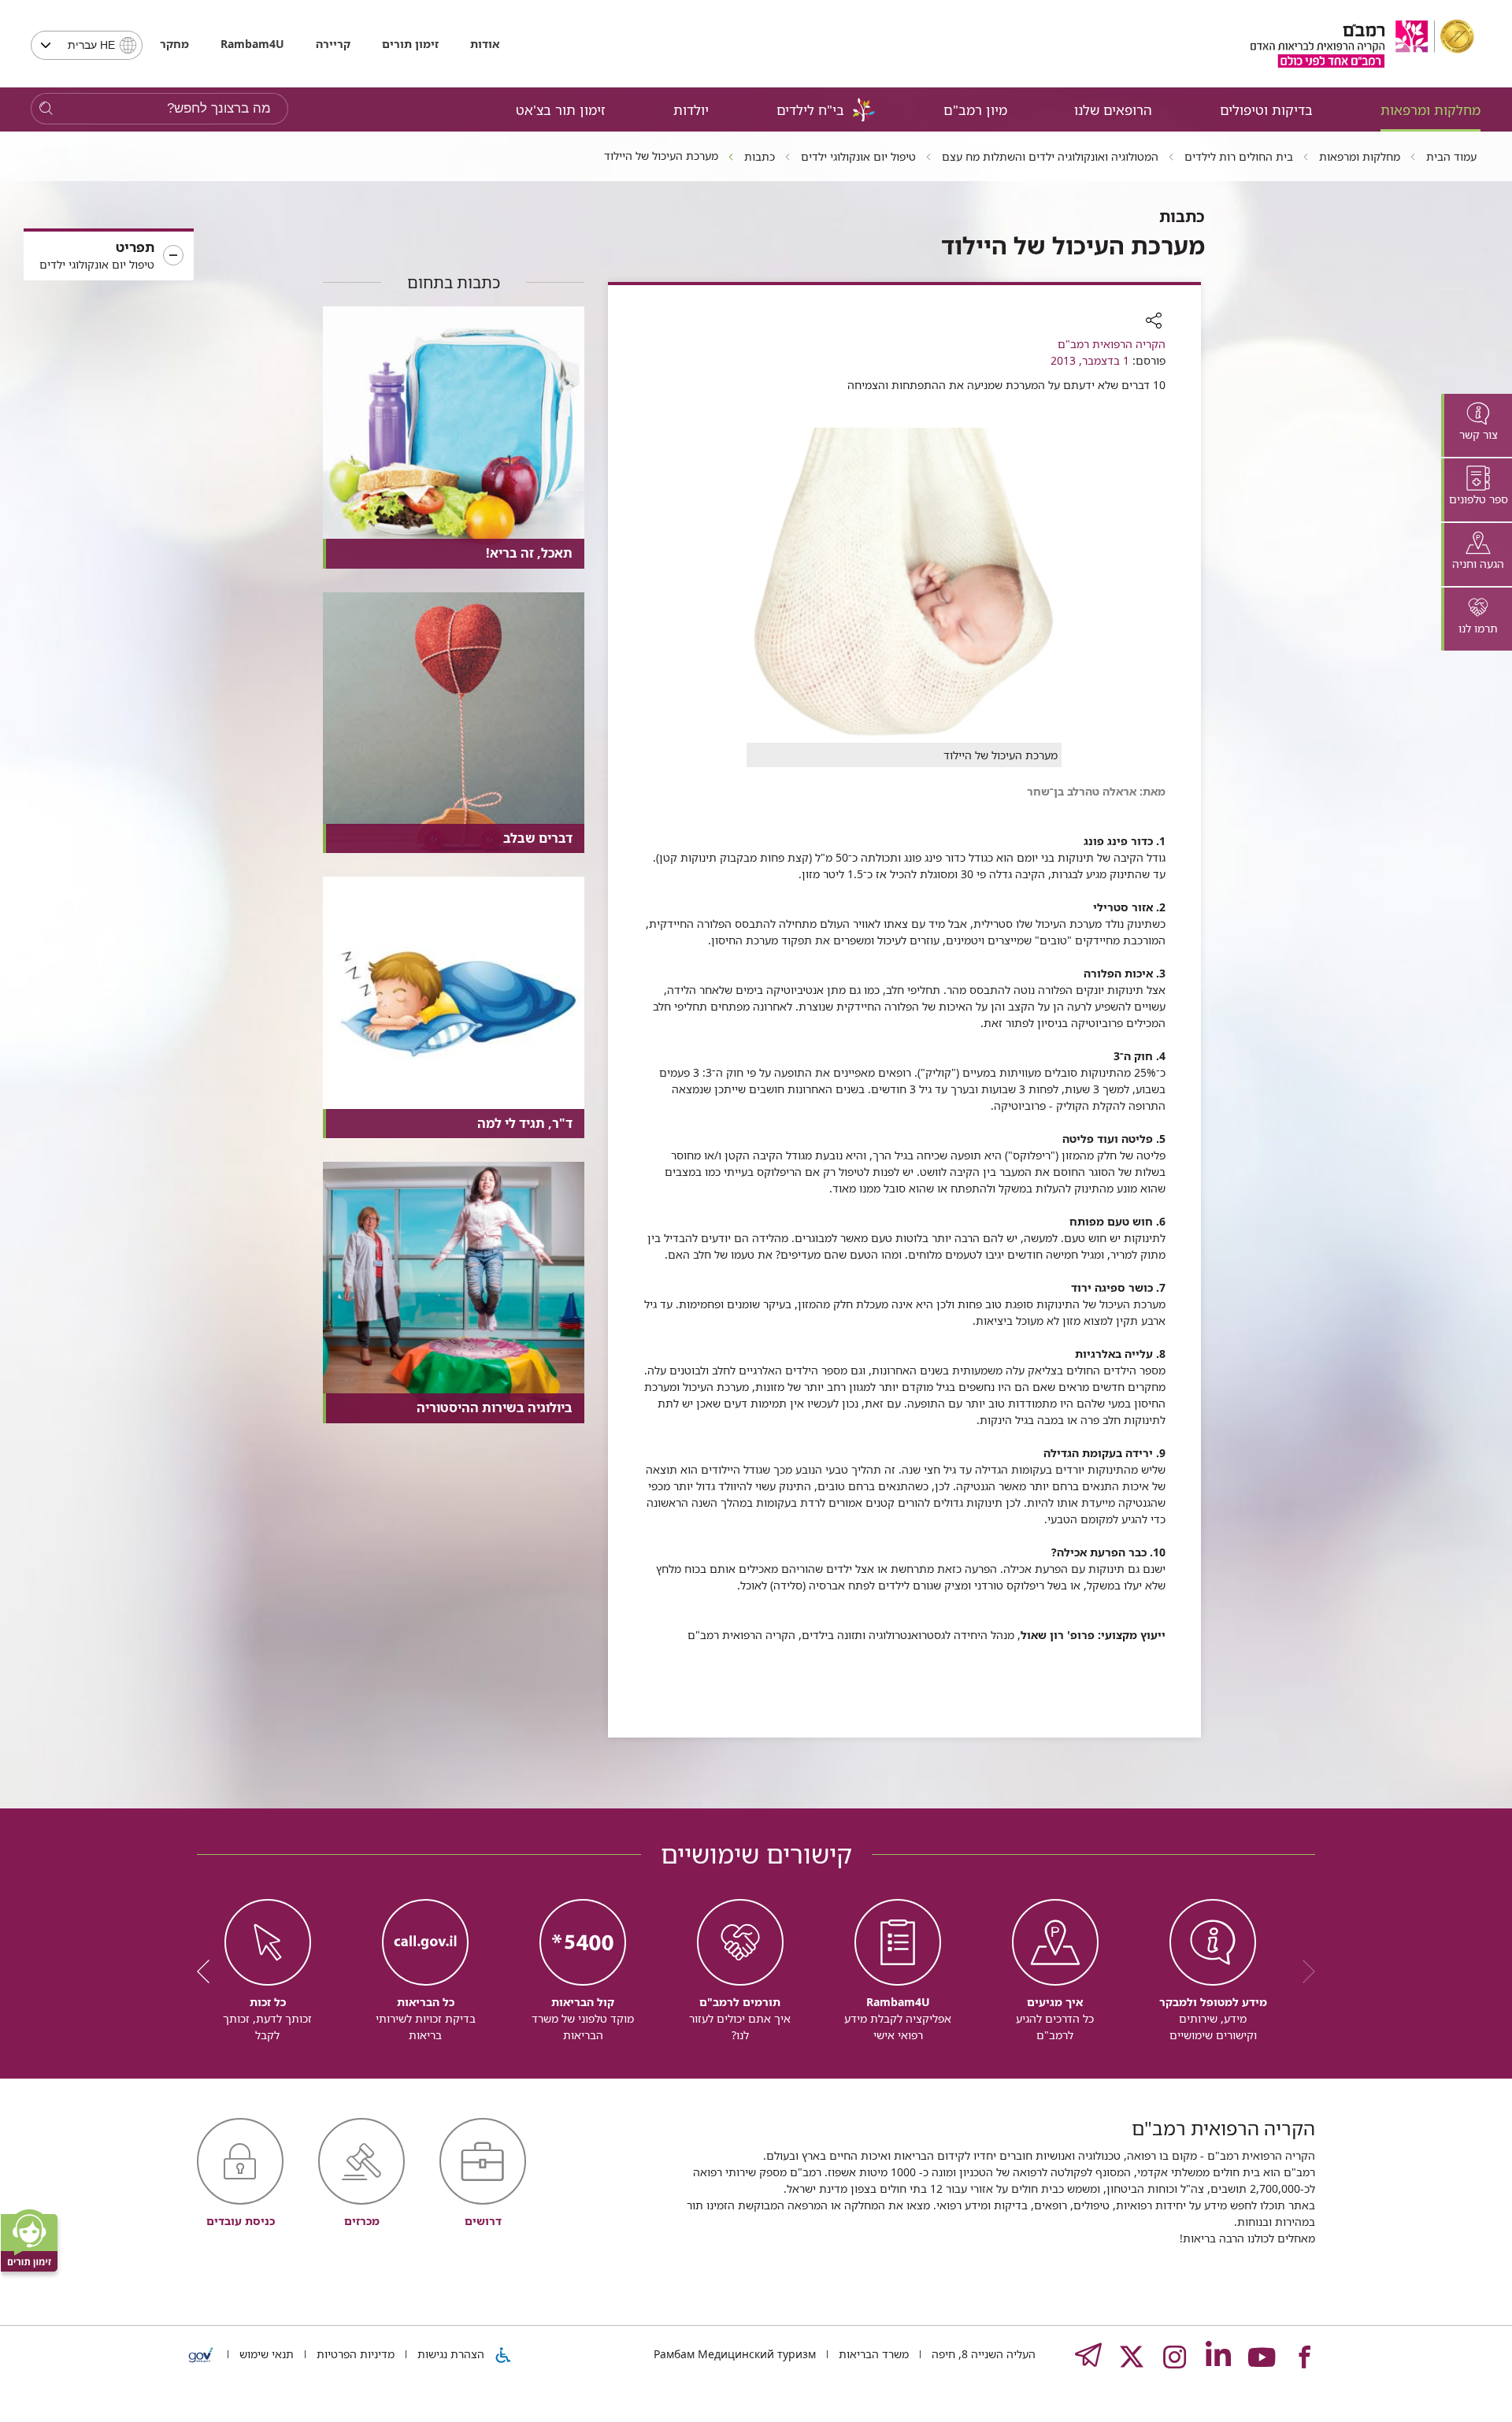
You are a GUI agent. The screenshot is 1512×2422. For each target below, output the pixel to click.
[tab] (1477, 425)
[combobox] (87, 45)
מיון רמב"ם (975, 110)
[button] (109, 256)
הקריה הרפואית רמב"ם (1112, 344)
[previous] (1303, 1971)
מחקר (174, 44)
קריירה (333, 44)
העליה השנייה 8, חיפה (982, 2354)
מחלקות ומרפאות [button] (1430, 110)
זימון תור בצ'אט (561, 110)
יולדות (691, 110)
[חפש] (46, 109)
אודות (485, 44)
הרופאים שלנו (1113, 110)
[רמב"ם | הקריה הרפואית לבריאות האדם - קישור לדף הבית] (1362, 44)
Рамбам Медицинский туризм (735, 2354)
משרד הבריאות (872, 2354)
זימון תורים (410, 44)
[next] (209, 1971)
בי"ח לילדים (810, 110)
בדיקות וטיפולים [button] (1266, 110)
